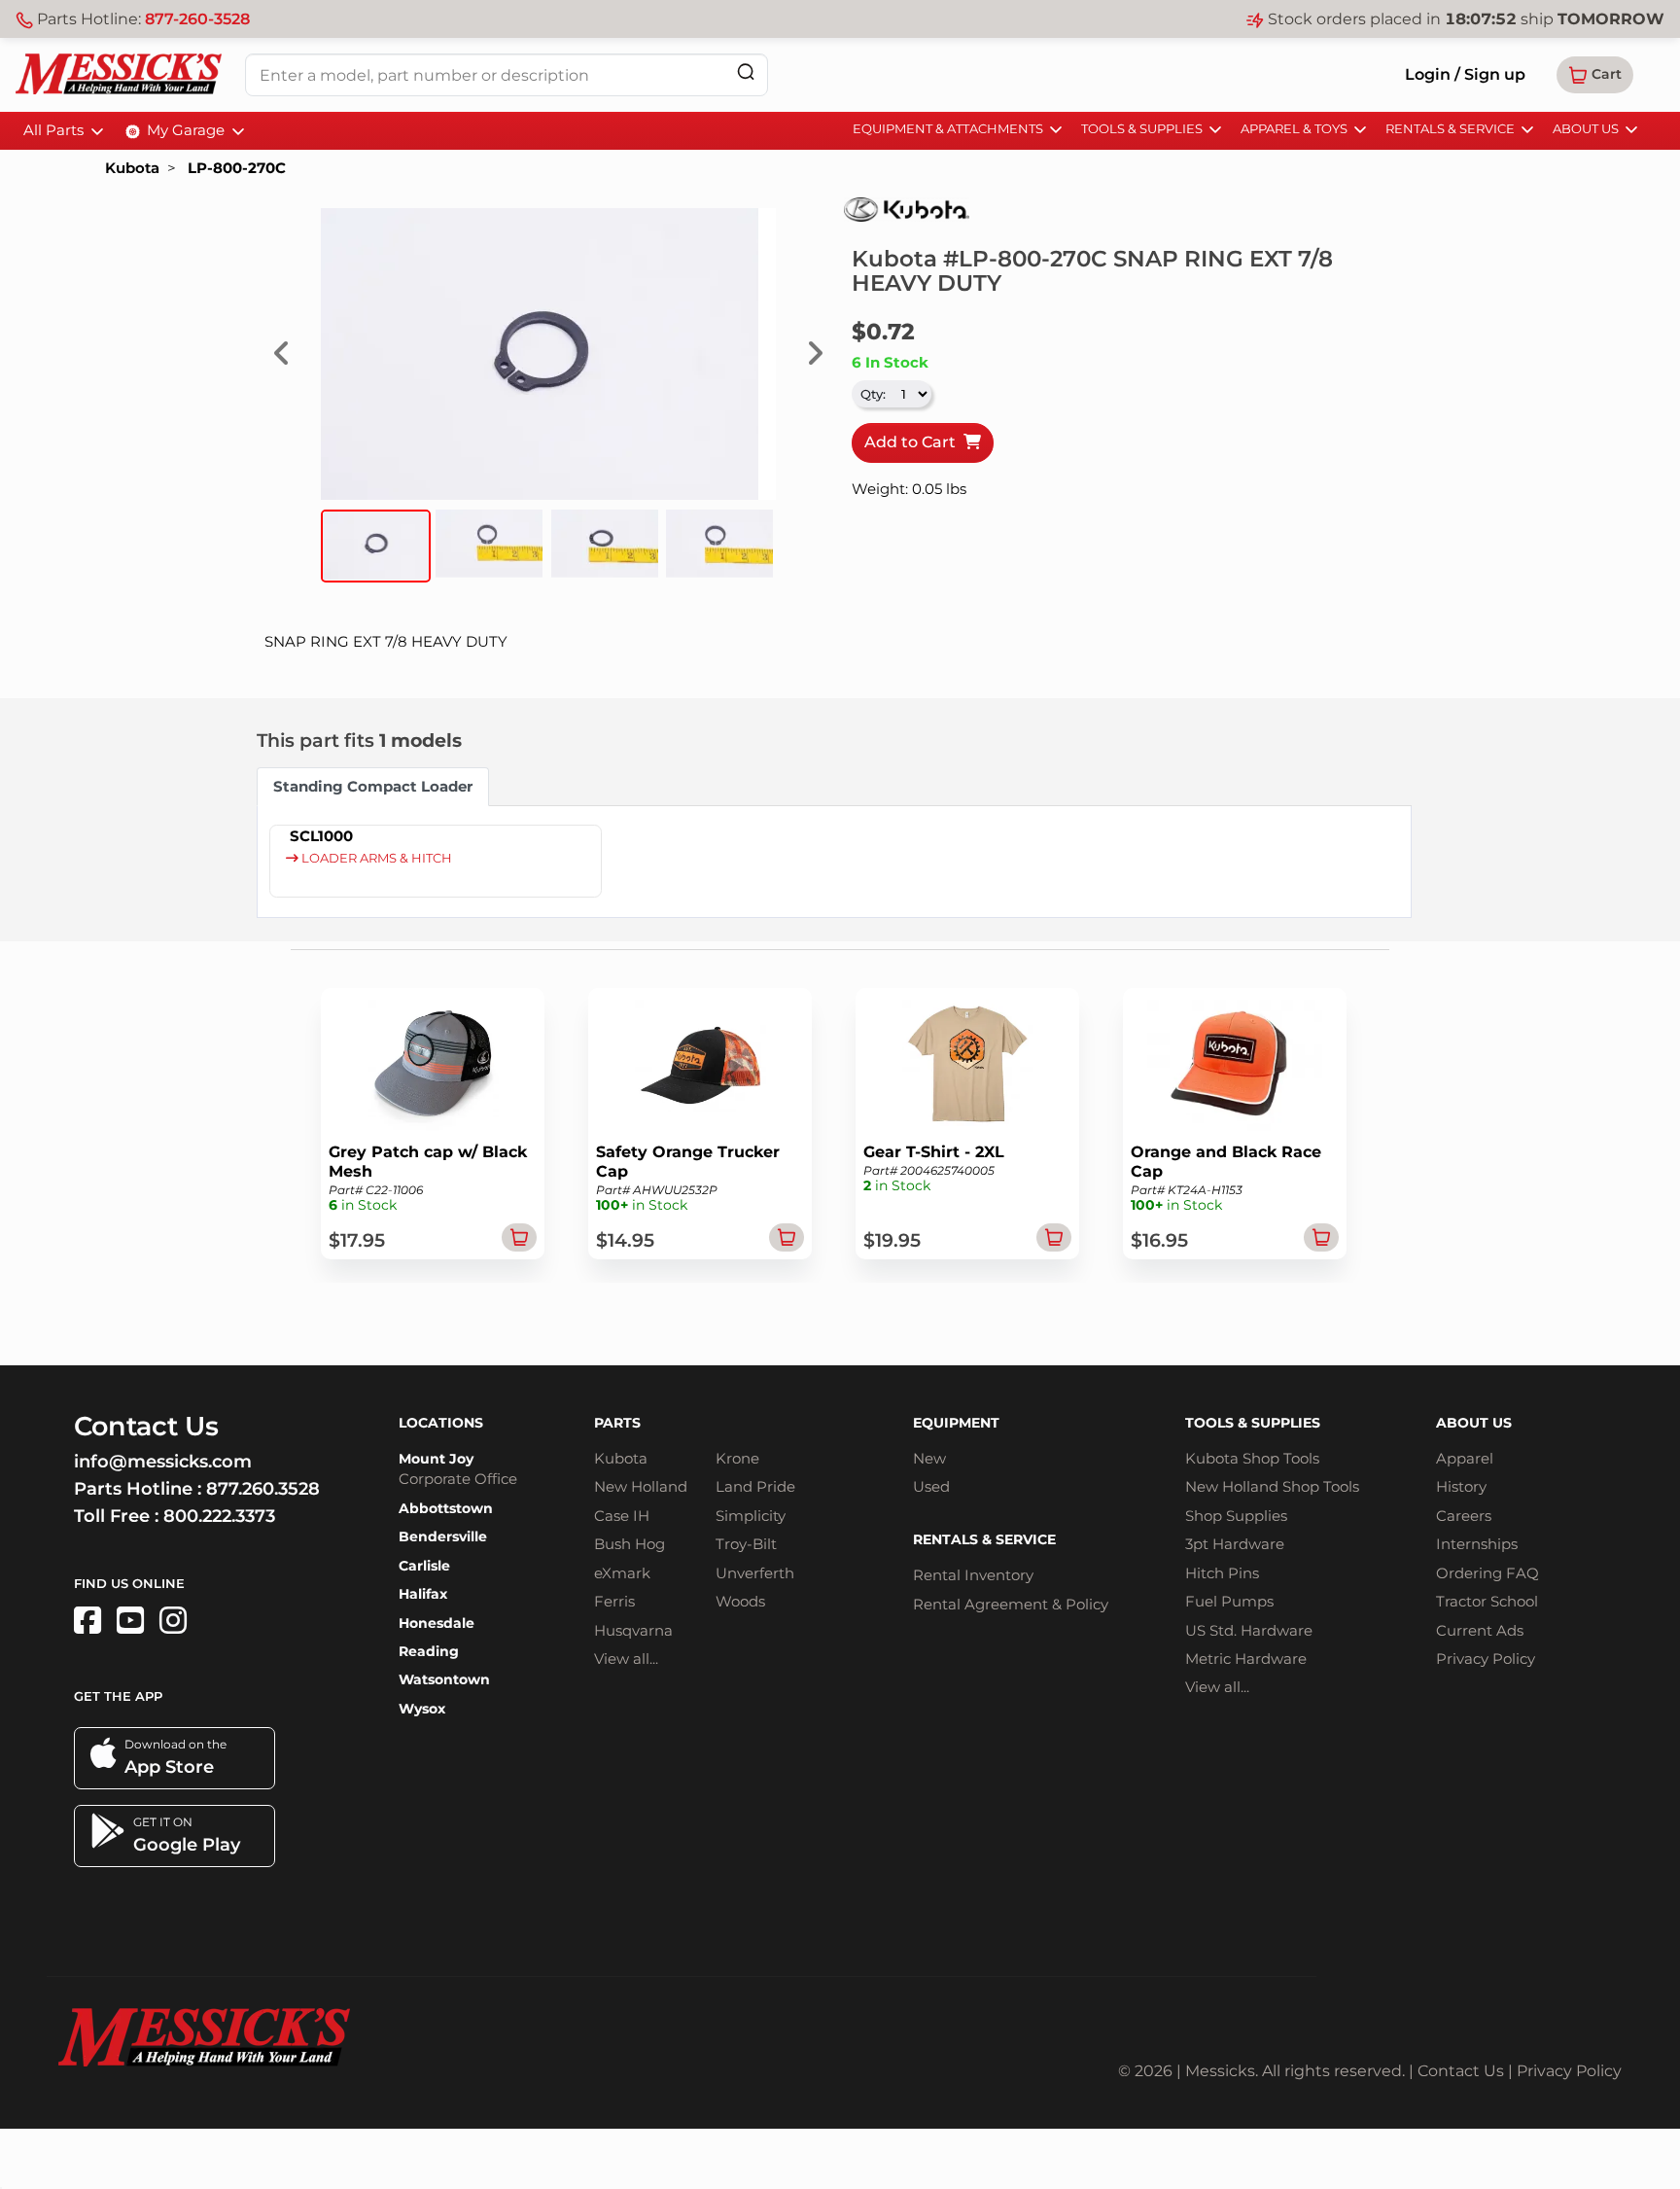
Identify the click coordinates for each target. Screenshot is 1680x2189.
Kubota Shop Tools (1252, 1458)
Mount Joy (436, 1459)
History (1461, 1486)
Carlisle (424, 1566)
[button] (1595, 75)
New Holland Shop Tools (1272, 1486)
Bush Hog (630, 1544)
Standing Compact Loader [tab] (373, 786)
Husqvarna (633, 1630)
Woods (740, 1601)
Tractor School (1487, 1601)
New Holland (641, 1486)
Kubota (132, 168)
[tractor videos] (130, 1621)
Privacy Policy (1486, 1659)
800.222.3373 (219, 1516)
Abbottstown (446, 1508)
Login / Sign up (1465, 74)
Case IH (622, 1516)
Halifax (423, 1594)
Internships (1477, 1544)
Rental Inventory (973, 1575)
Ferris (614, 1601)
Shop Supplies (1236, 1516)
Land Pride (755, 1486)
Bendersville (443, 1536)
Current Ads (1480, 1630)
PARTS (617, 1423)
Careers (1464, 1516)
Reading (429, 1651)
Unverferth (755, 1573)
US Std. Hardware (1249, 1630)
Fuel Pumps (1229, 1601)
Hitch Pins (1222, 1573)
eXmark (622, 1573)
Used (931, 1486)
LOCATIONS (441, 1423)
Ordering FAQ (1487, 1573)
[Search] (746, 71)
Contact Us (1461, 2071)
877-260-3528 (197, 19)
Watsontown (444, 1679)
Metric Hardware (1246, 1659)
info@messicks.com (163, 1462)
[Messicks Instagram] (173, 1621)
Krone (737, 1458)
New (929, 1458)
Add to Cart (914, 442)
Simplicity (751, 1516)
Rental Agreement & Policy (1011, 1604)
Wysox (422, 1709)
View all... (626, 1659)
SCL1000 (321, 836)
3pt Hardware (1235, 1544)
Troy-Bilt (746, 1544)
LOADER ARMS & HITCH (375, 858)
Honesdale (437, 1623)
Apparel (1465, 1458)
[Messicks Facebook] (87, 1621)
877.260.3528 (263, 1489)
